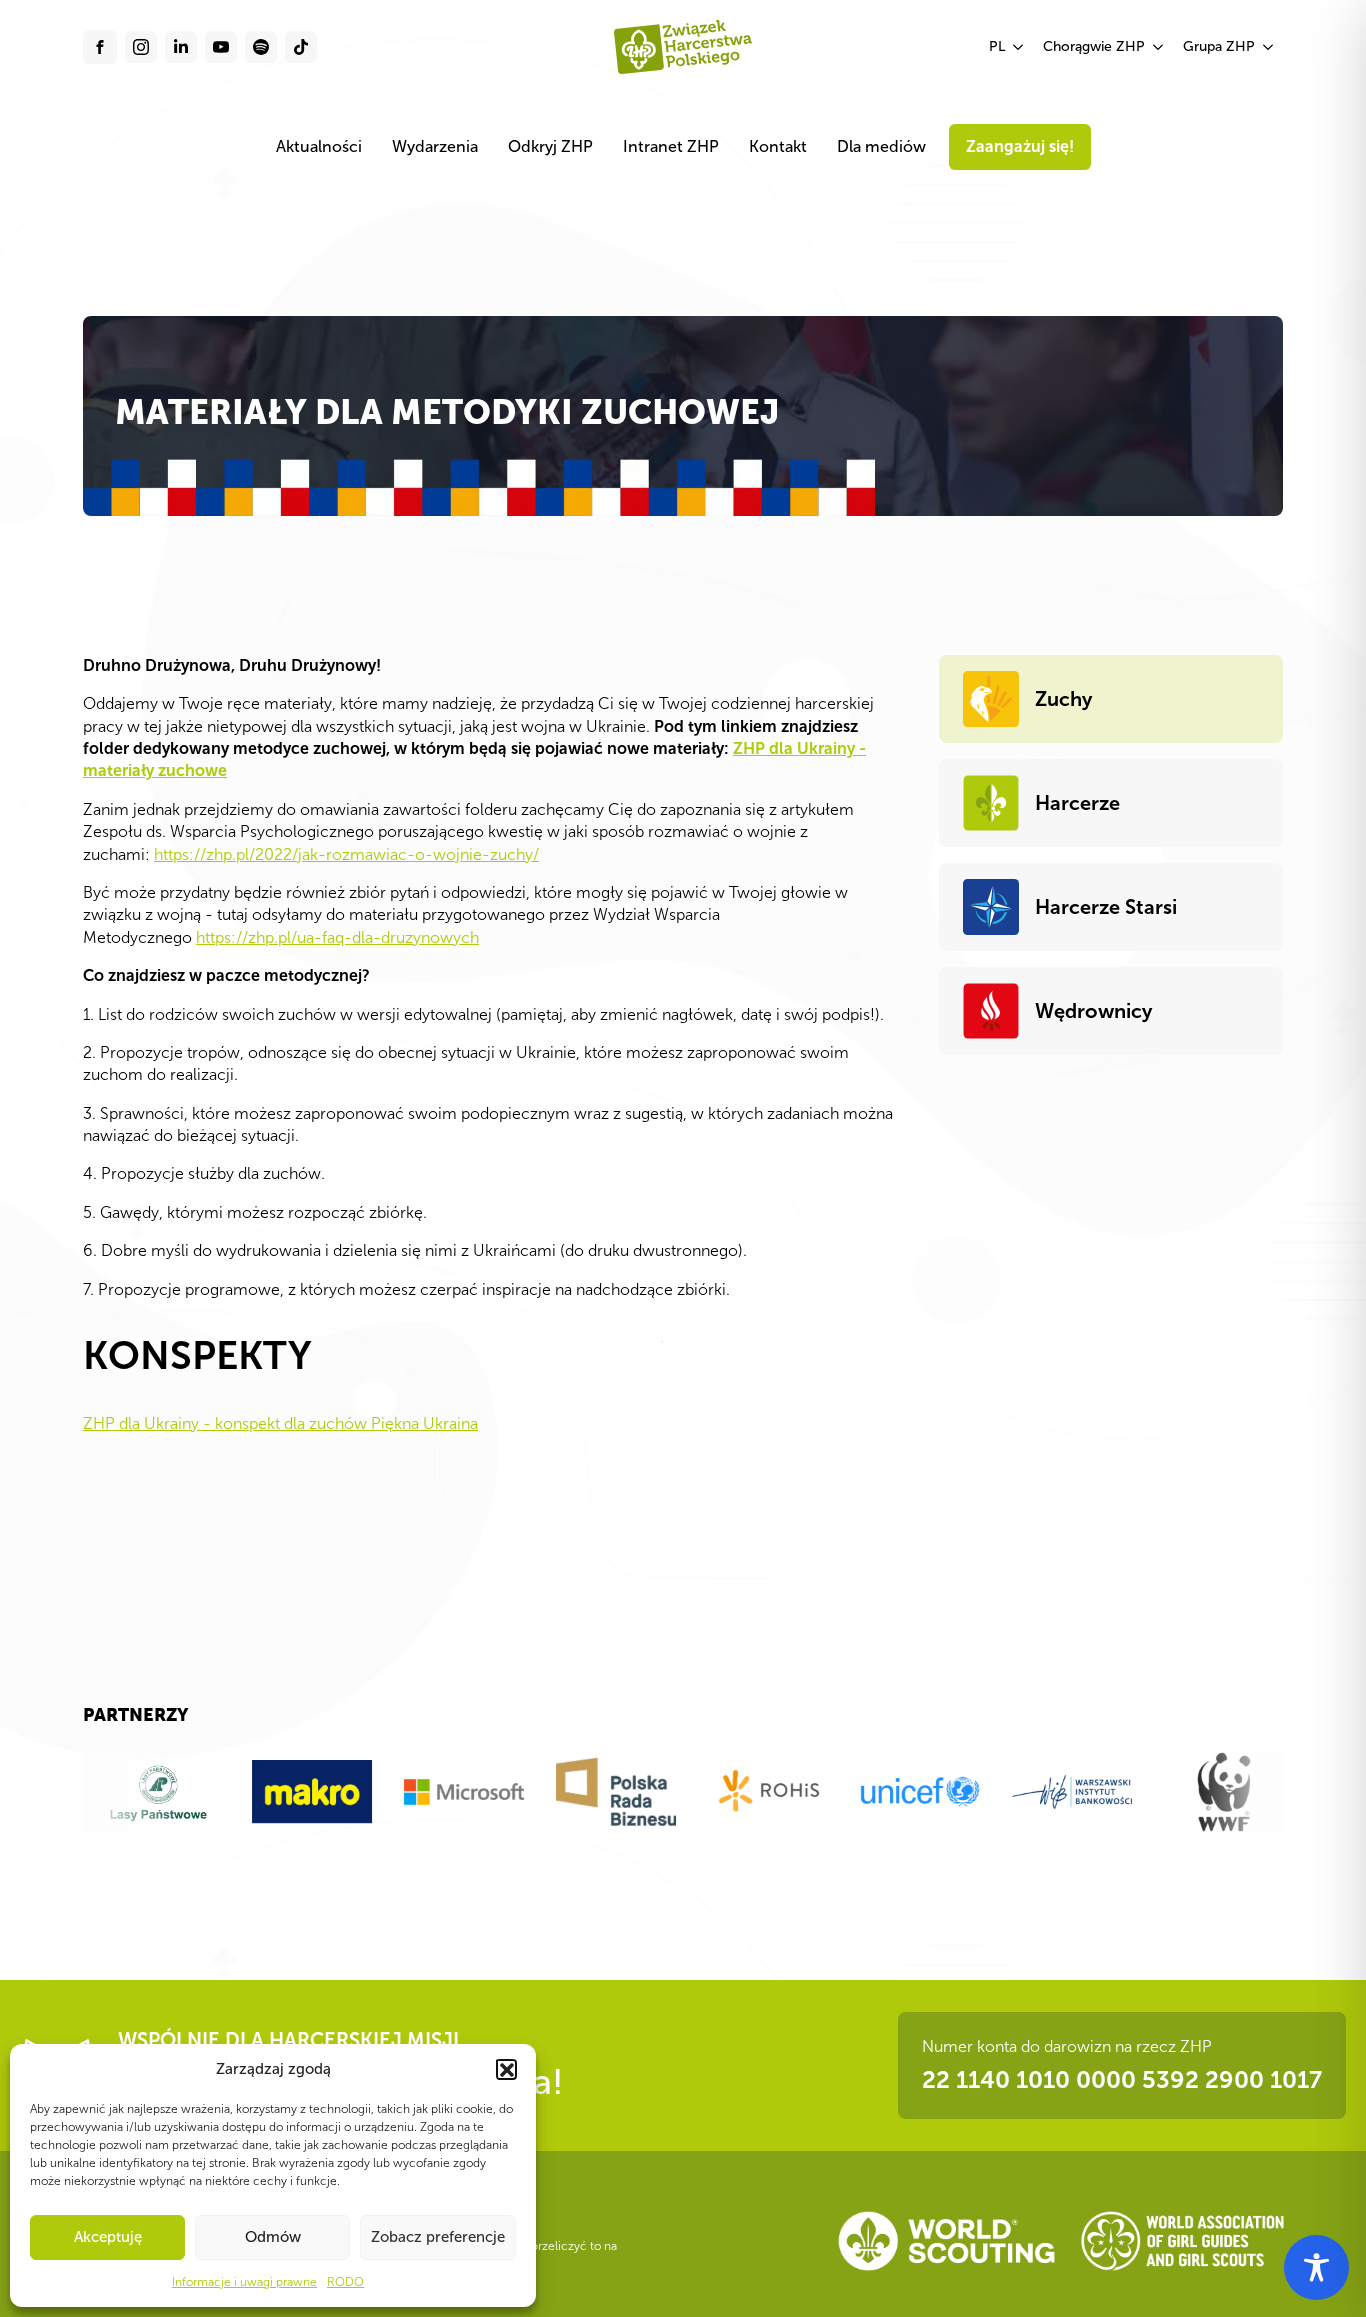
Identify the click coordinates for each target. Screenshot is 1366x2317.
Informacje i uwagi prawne (244, 2282)
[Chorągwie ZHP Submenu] (1159, 47)
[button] (506, 2069)
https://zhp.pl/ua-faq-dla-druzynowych (337, 937)
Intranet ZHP (671, 146)
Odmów (273, 2237)
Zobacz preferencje (438, 2237)
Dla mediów (881, 146)
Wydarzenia (435, 146)
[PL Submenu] (1019, 47)
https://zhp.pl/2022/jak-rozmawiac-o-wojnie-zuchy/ (346, 854)
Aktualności (319, 146)
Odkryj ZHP (550, 146)
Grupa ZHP (1219, 46)
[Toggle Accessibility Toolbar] (1316, 2267)
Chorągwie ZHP (1094, 46)
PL (997, 46)
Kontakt (778, 146)
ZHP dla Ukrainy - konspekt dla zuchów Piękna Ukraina (280, 1423)
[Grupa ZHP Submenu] (1269, 47)
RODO (345, 2282)
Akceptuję (108, 2237)
